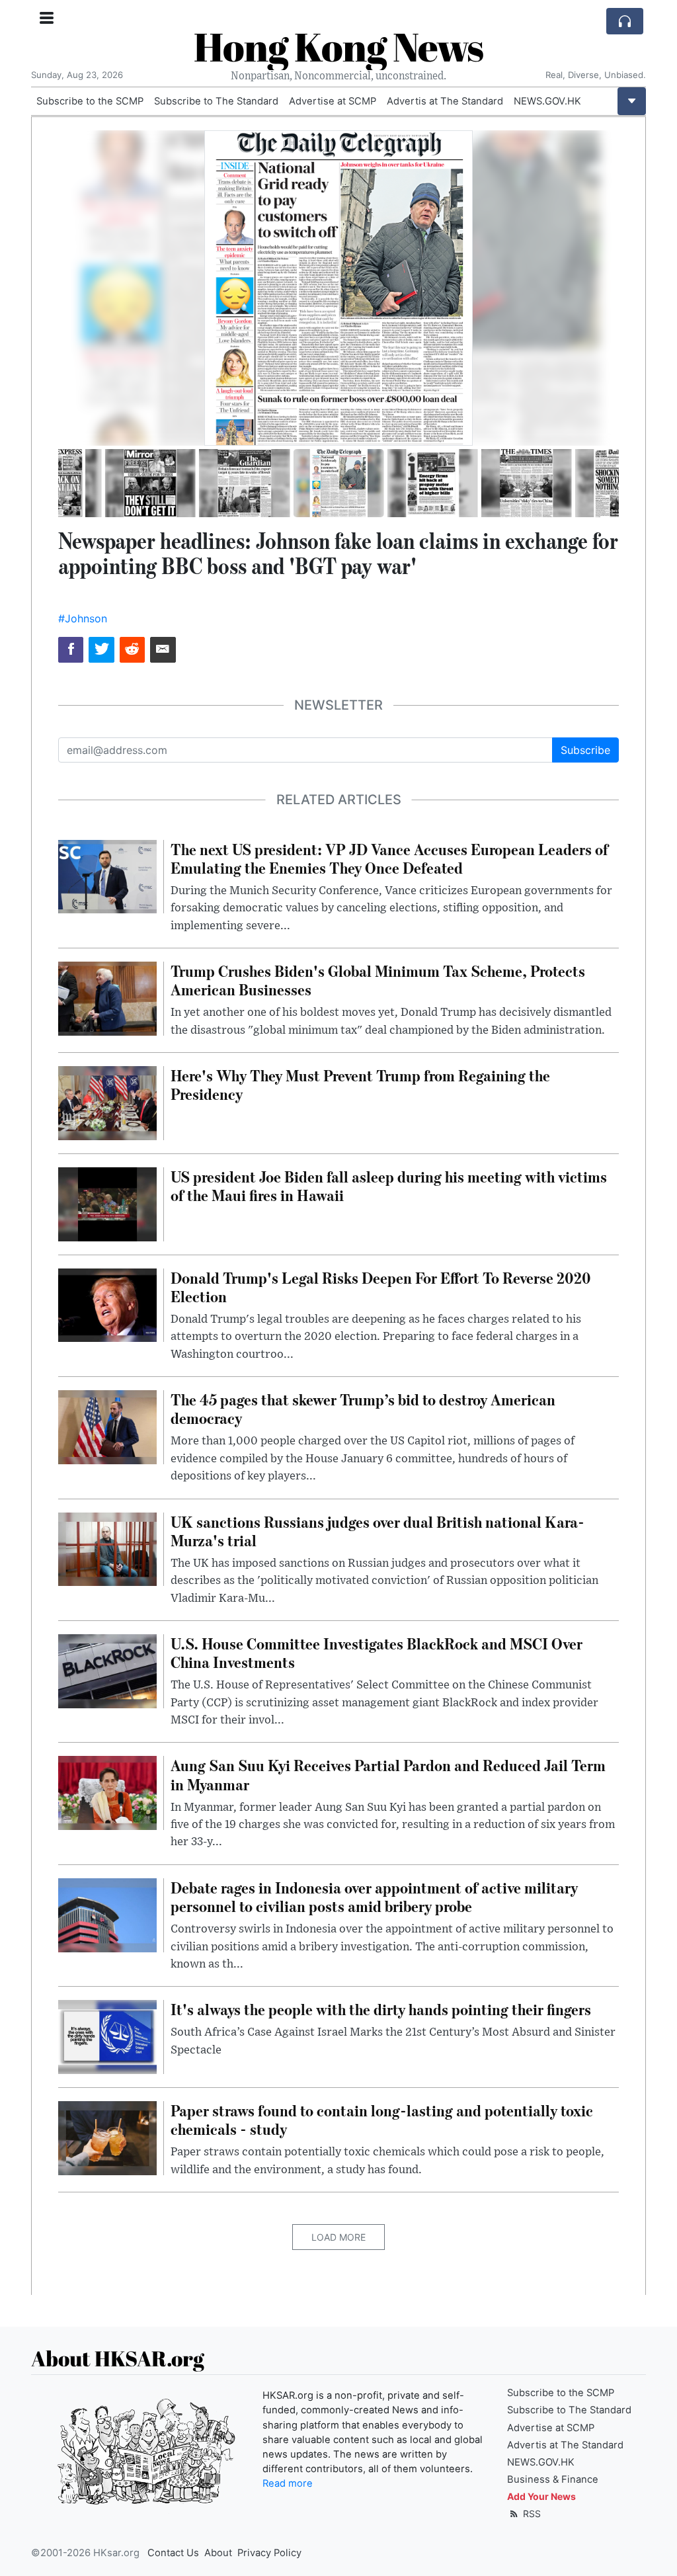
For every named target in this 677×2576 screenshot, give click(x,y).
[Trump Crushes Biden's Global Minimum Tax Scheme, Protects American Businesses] (107, 997)
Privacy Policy (269, 2553)
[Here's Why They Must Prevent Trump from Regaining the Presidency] (107, 1102)
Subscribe (585, 750)
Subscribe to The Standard (216, 101)
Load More (338, 2237)
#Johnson (83, 618)
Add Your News (541, 2496)
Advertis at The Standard (445, 101)
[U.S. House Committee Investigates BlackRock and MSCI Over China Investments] (107, 1670)
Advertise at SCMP (333, 101)
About (218, 2553)
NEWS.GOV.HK (547, 101)
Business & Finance (553, 2479)
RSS (531, 2514)
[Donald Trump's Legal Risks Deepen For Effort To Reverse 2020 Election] (107, 1304)
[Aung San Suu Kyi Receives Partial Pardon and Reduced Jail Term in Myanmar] (107, 1792)
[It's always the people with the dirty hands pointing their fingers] (107, 2036)
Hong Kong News (338, 46)
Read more (288, 2483)
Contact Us (173, 2553)
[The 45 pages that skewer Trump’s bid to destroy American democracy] (107, 1426)
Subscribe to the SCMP (90, 101)
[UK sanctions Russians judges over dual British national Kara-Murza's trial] (107, 1548)
